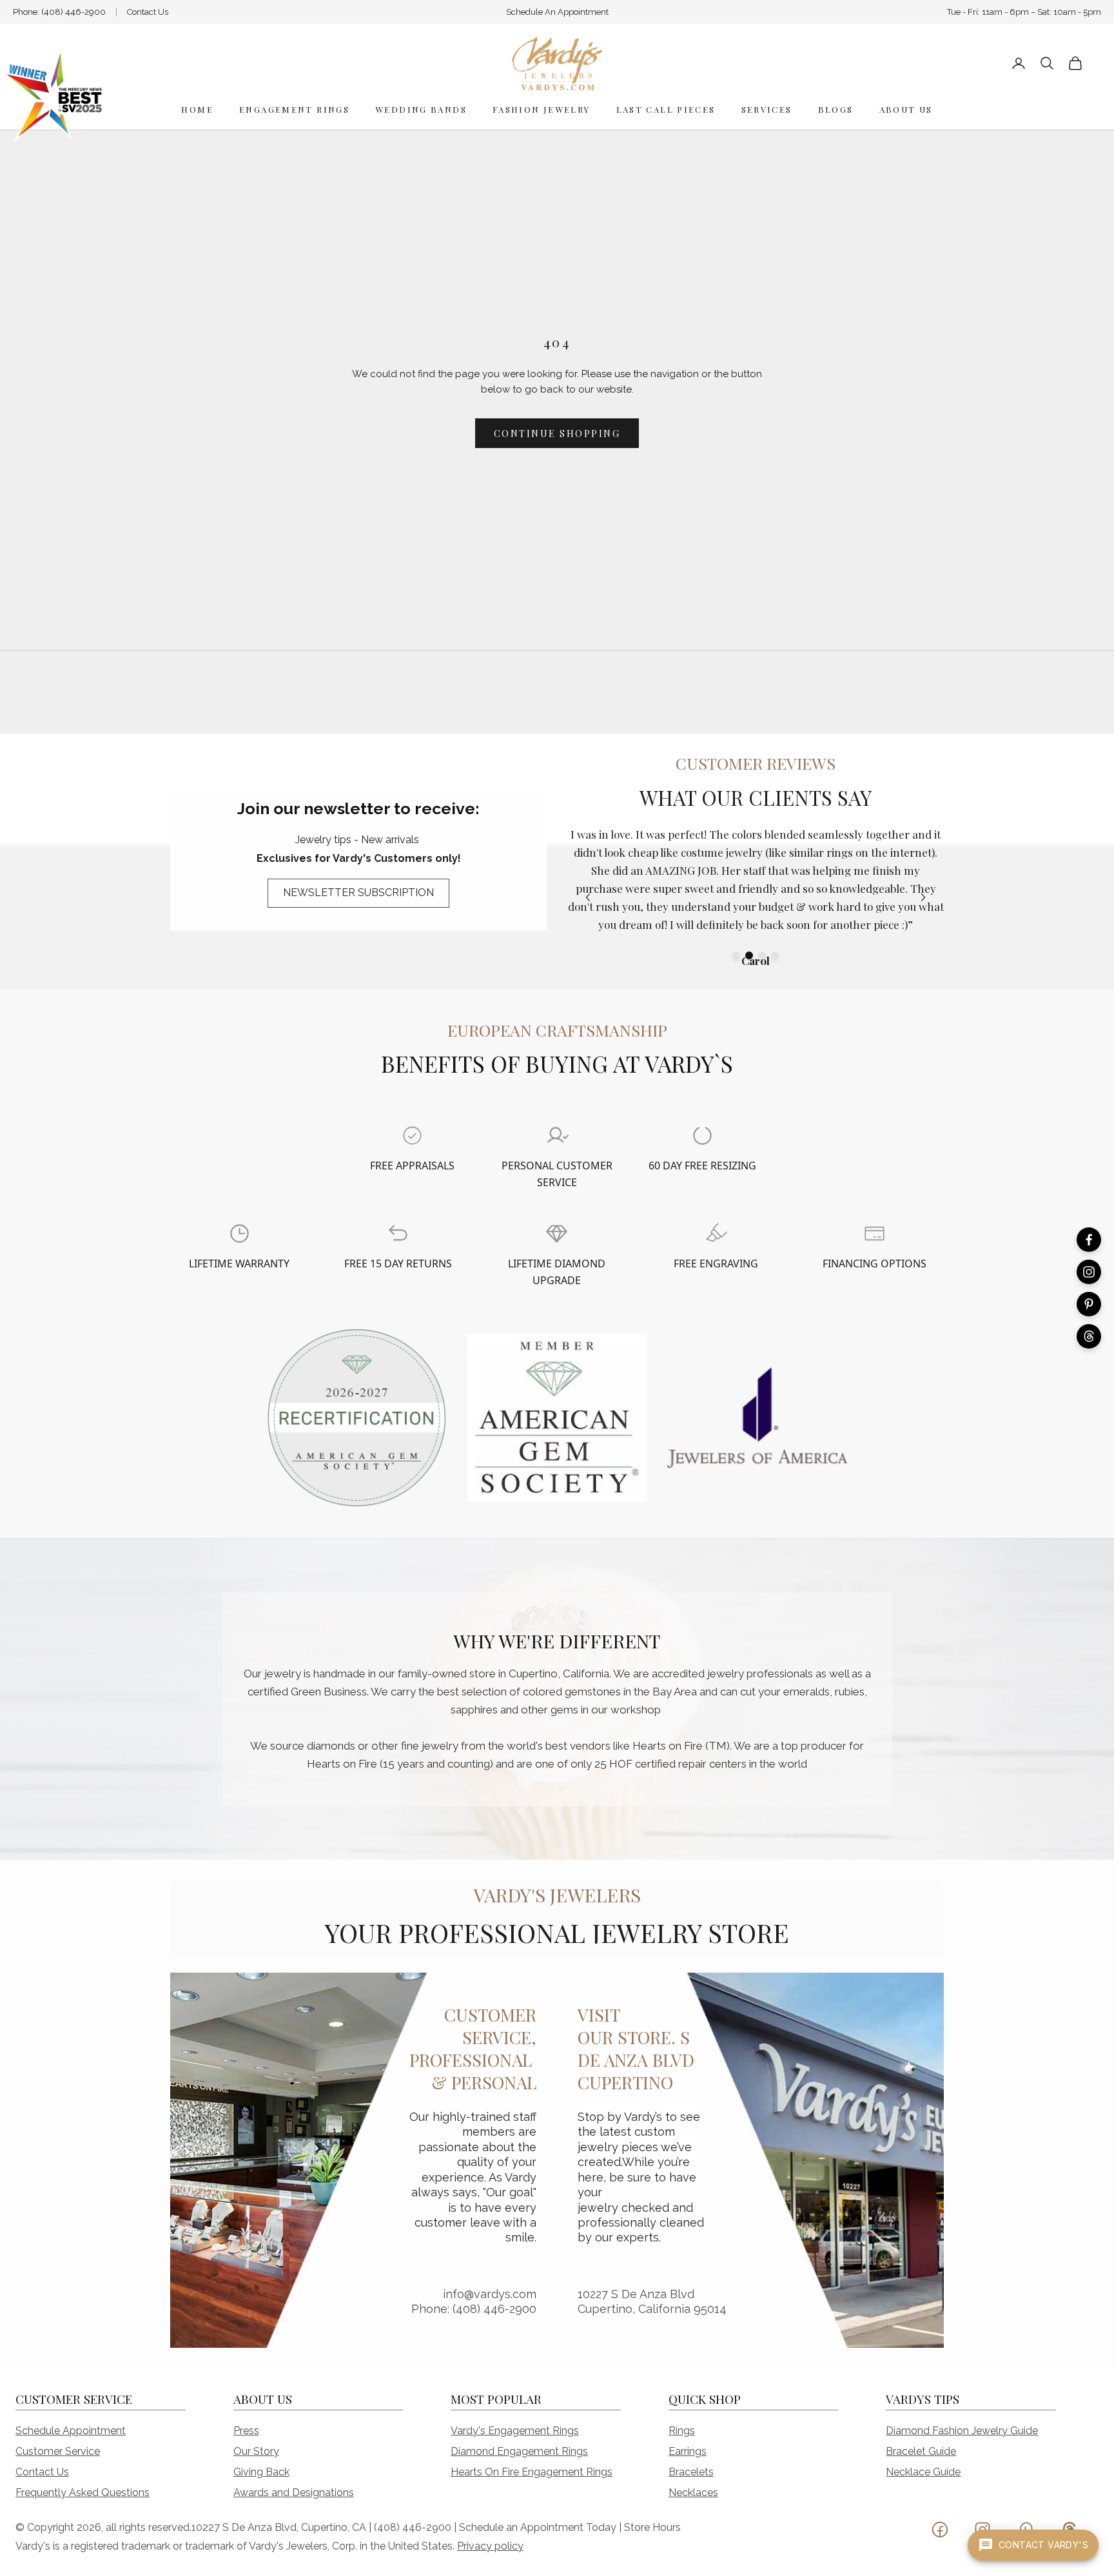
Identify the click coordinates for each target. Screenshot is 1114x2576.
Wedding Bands (421, 109)
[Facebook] (1089, 1240)
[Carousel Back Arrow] (588, 897)
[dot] (736, 955)
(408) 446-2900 (73, 12)
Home (197, 109)
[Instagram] (1089, 1272)
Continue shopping (557, 434)
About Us (906, 109)
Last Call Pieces (666, 109)
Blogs (836, 109)
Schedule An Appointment (557, 12)
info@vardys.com (490, 2294)
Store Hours (652, 2527)
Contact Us (148, 12)
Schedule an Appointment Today (538, 2527)
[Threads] (1089, 1336)
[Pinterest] (1089, 1304)
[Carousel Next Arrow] (923, 897)
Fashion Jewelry (542, 109)
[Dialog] (412, 1136)
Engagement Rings (294, 109)
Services (767, 109)
